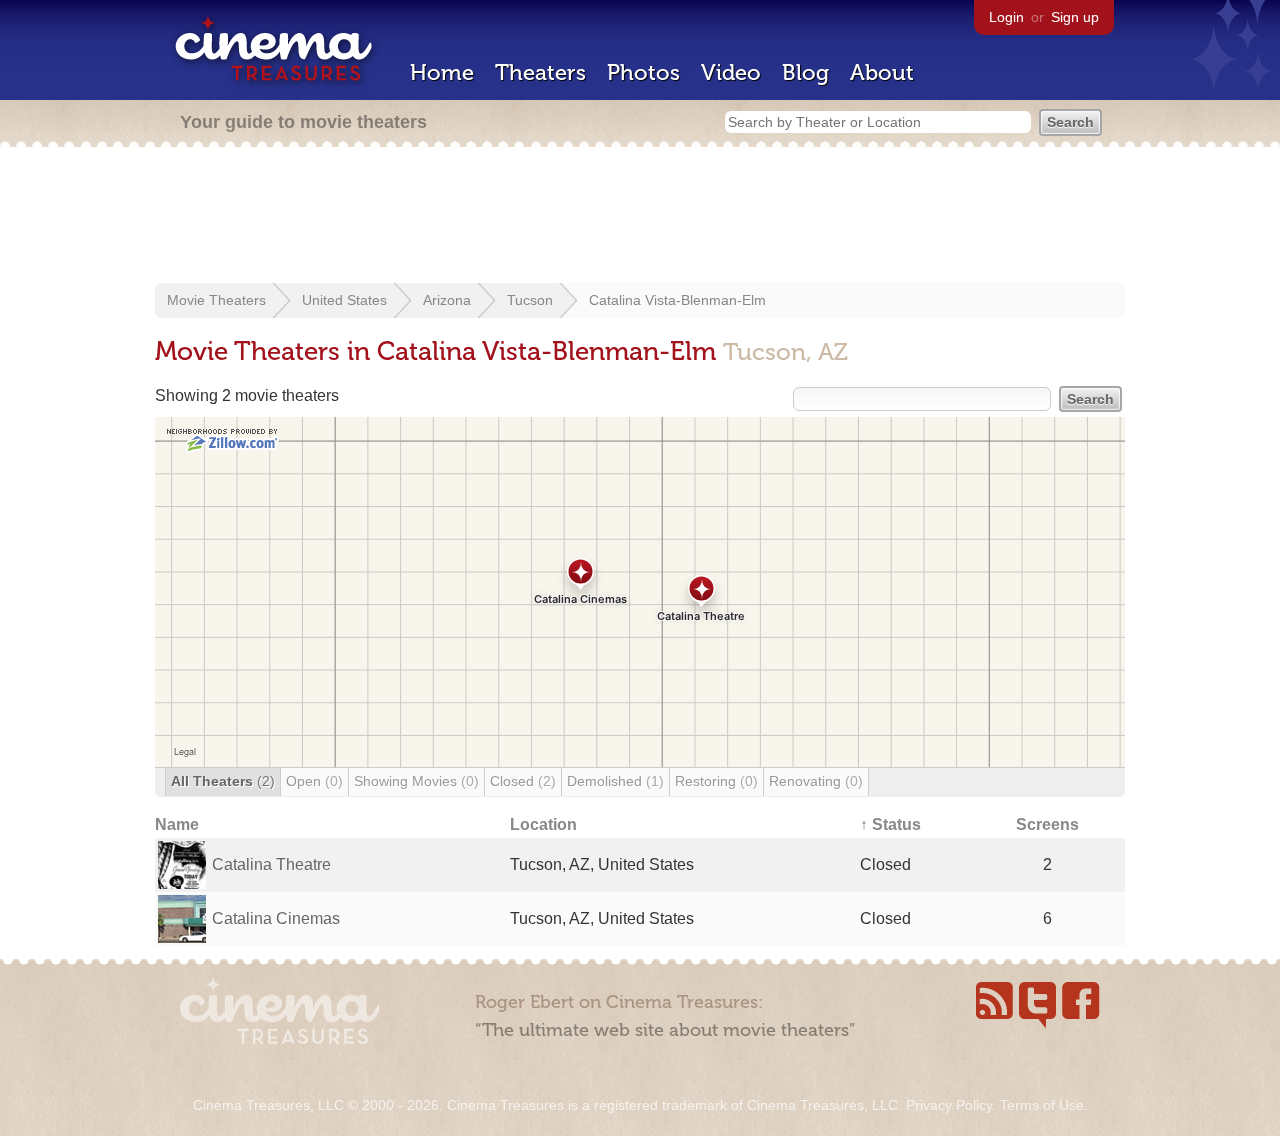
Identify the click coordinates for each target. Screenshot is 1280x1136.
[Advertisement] (640, 217)
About (882, 72)
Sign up (1075, 17)
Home (442, 72)
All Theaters (223, 781)
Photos (643, 72)
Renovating (816, 781)
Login (1006, 17)
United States (344, 300)
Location (543, 824)
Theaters (540, 72)
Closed (523, 781)
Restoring (716, 781)
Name (177, 824)
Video (731, 72)
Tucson (530, 300)
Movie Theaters (216, 300)
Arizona (447, 300)
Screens (1047, 824)
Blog (805, 72)
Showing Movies (416, 781)
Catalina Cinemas (276, 918)
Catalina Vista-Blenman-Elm (677, 300)
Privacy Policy (949, 1105)
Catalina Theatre (271, 864)
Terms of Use (1042, 1105)
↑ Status (890, 824)
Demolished (615, 781)
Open (314, 781)
